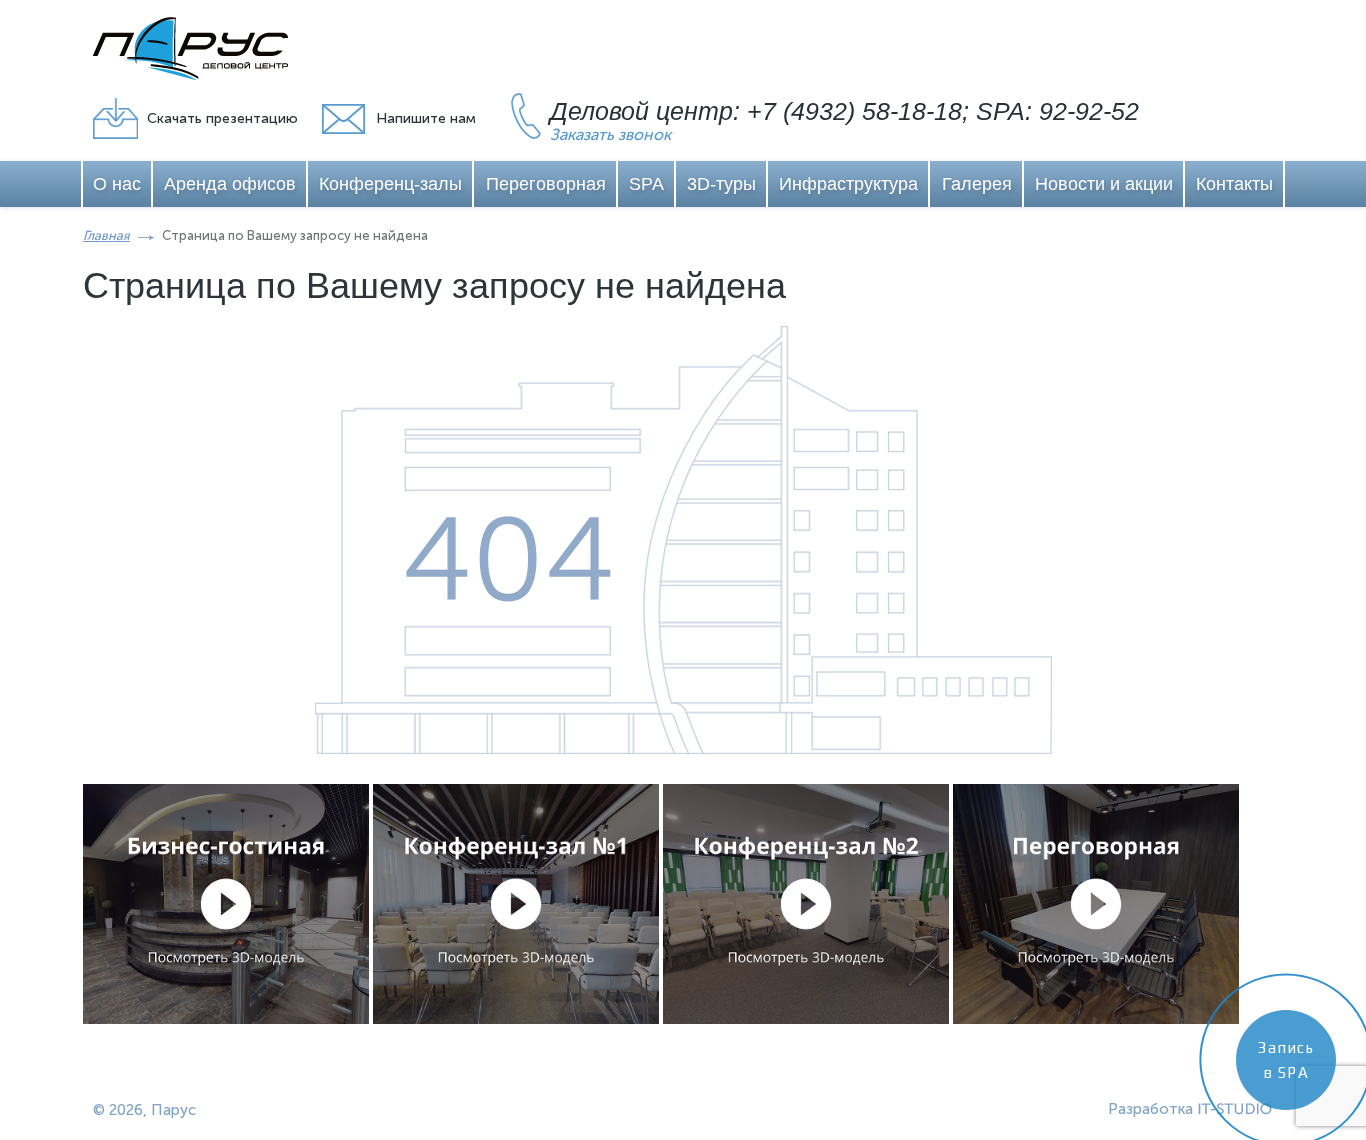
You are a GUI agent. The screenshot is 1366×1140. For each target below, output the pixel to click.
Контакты (1234, 184)
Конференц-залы (390, 184)
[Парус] (190, 48)
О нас (117, 184)
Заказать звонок (610, 134)
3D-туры (721, 184)
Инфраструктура (848, 184)
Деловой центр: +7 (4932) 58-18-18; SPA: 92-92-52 (844, 111)
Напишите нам (426, 118)
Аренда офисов (230, 184)
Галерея (977, 184)
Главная (106, 235)
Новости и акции (1104, 184)
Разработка (1150, 1109)
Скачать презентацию (222, 118)
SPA (646, 184)
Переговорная (546, 184)
